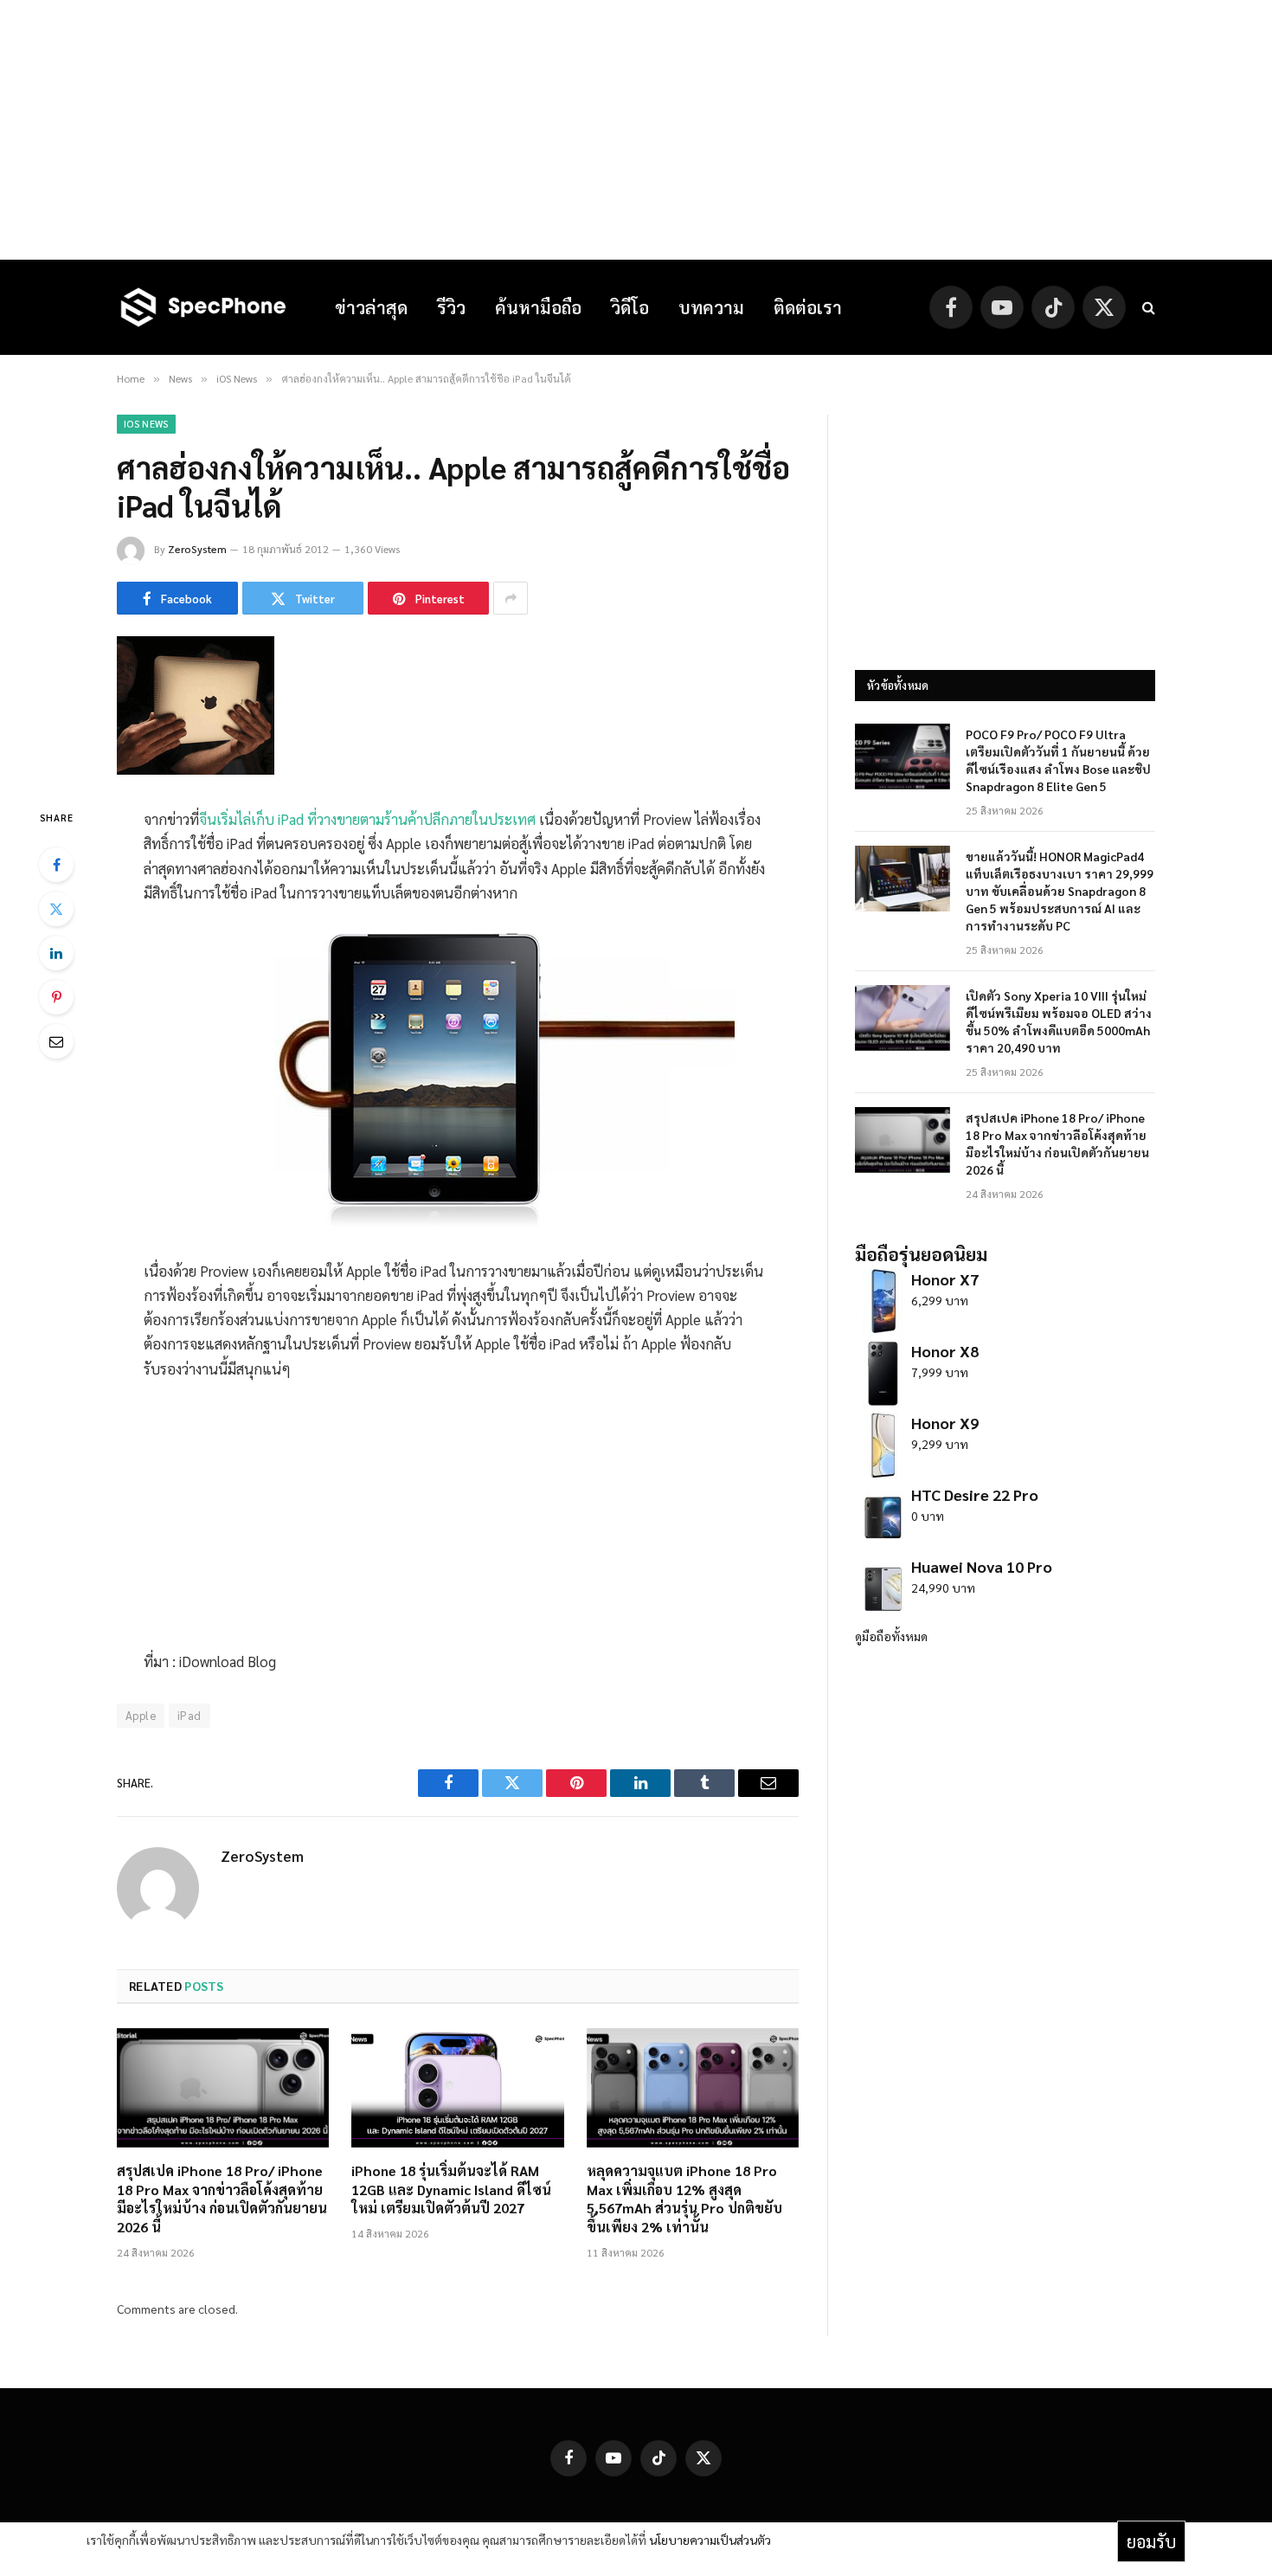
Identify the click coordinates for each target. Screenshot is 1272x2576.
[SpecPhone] (203, 307)
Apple (141, 1715)
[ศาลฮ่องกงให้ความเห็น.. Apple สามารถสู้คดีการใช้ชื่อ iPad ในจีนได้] (196, 770)
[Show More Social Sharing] (511, 598)
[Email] (56, 1041)
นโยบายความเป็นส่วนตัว (710, 2540)
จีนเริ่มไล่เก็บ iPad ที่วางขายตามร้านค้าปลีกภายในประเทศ (367, 819)
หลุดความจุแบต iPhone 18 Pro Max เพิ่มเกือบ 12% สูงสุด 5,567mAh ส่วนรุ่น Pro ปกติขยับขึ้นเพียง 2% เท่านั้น (684, 2199)
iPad (190, 1715)
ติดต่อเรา (808, 307)
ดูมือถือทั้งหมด (891, 1636)
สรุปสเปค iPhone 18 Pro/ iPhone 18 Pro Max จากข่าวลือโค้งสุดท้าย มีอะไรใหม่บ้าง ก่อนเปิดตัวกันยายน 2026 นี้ (222, 2199)
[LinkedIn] (56, 953)
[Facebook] (56, 865)
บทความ (711, 307)
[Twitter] (56, 909)
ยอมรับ (1151, 2541)
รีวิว (451, 307)
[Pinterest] (56, 997)
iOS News (146, 424)
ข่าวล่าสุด (371, 307)
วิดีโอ (630, 307)
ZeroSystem (197, 549)
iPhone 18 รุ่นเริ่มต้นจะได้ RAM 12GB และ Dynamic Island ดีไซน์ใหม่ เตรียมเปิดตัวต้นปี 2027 (451, 2190)
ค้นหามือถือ (538, 307)
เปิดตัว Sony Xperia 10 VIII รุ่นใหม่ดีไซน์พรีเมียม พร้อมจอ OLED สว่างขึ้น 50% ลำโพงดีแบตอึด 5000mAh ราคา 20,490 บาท (1059, 1021)
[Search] (1147, 308)
